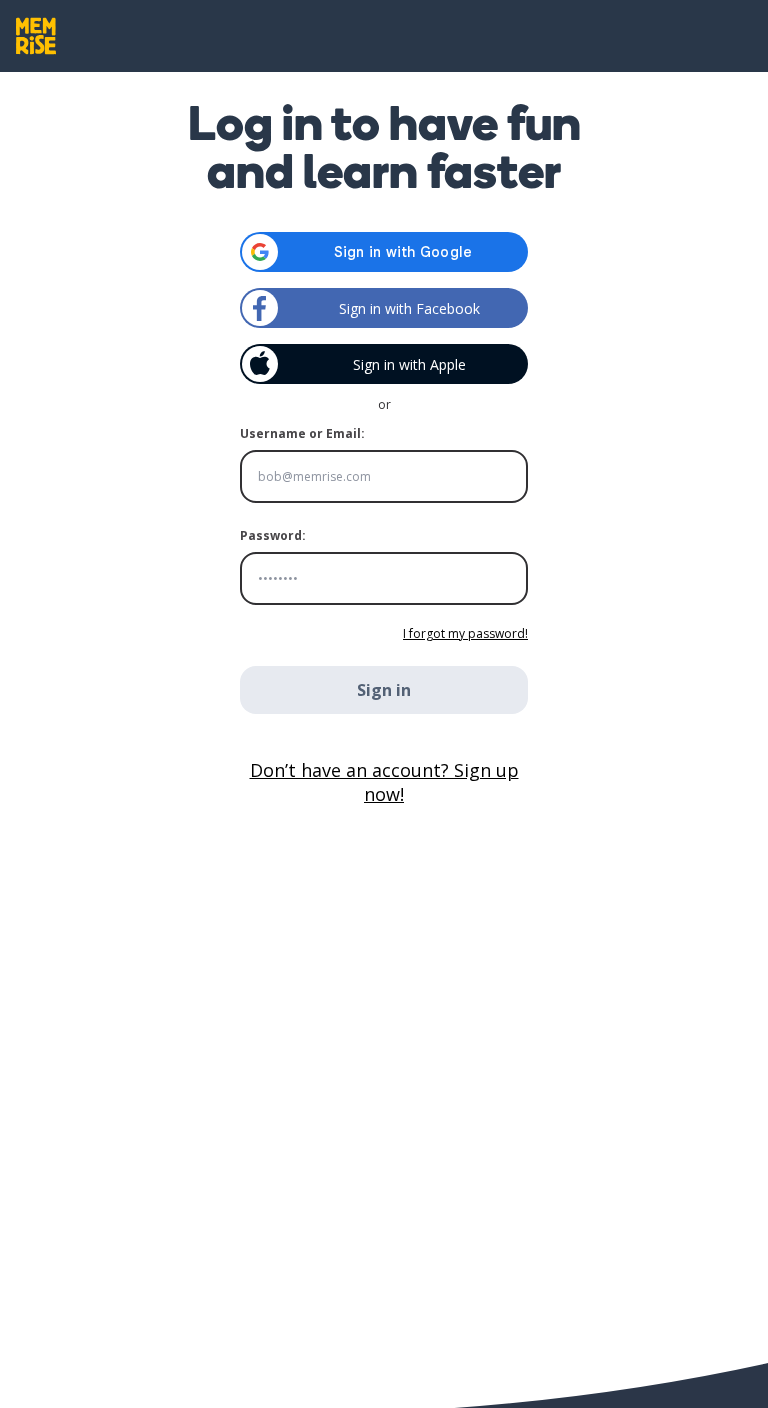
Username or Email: (302, 433)
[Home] (36, 36)
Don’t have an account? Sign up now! (384, 782)
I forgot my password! (465, 633)
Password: (273, 535)
